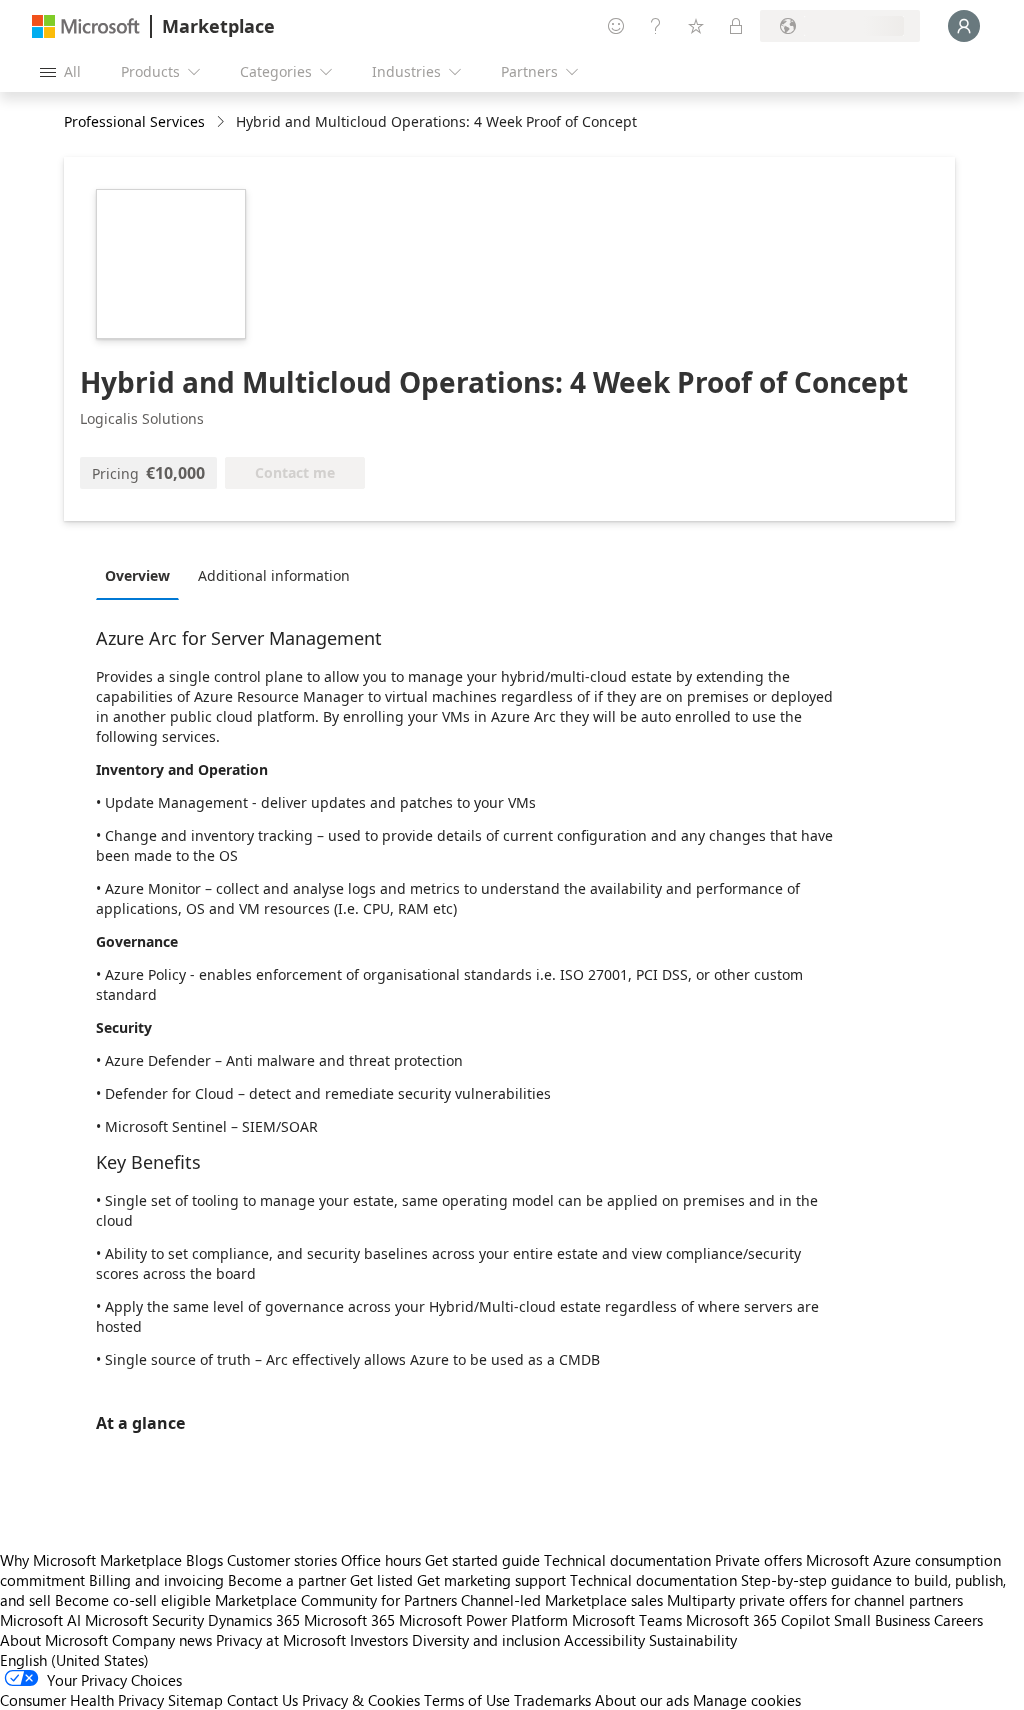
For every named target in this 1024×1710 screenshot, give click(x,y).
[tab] (142, 575)
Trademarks (552, 1700)
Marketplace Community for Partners (336, 1600)
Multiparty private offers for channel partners (815, 1600)
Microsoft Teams (627, 1620)
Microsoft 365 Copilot (758, 1620)
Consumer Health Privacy (82, 1700)
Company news (162, 1640)
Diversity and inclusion (486, 1640)
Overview (137, 575)
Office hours (381, 1560)
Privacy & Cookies (361, 1700)
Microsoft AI (40, 1620)
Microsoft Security (144, 1620)
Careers (958, 1620)
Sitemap (195, 1700)
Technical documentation (627, 1560)
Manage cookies (747, 1700)
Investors (379, 1640)
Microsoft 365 (349, 1620)
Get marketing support (491, 1580)
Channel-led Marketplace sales (562, 1600)
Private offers (758, 1560)
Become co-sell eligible (133, 1600)
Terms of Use (467, 1700)
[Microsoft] (86, 26)
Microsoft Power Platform (483, 1620)
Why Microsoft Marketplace (91, 1560)
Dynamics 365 (254, 1620)
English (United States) (74, 1660)
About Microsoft (54, 1640)
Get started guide (482, 1560)
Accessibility (604, 1640)
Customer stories (282, 1560)
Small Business (882, 1620)
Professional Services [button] (134, 121)
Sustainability (693, 1640)
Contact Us (262, 1700)
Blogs (204, 1560)
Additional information (274, 575)
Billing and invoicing (156, 1580)
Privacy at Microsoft (281, 1640)
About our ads (642, 1700)
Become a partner (287, 1580)
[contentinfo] (222, 122)
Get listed (381, 1580)
